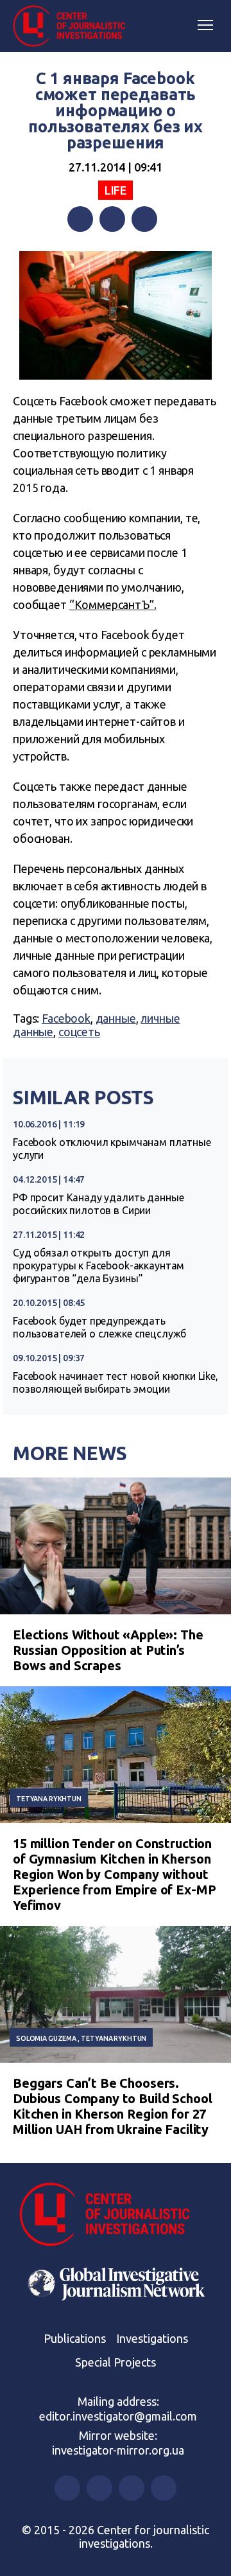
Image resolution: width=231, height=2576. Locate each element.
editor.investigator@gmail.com (118, 2416)
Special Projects (116, 2362)
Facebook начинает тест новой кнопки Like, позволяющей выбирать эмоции (116, 1382)
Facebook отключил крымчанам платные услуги (112, 1149)
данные (116, 1018)
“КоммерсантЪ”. (113, 604)
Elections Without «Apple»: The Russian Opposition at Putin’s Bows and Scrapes (108, 1650)
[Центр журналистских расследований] (74, 26)
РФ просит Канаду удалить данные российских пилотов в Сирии (98, 1204)
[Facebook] (80, 219)
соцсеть (79, 1032)
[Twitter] (112, 219)
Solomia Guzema (46, 2038)
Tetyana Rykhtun (49, 1799)
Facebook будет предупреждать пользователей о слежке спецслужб (99, 1327)
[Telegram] (144, 219)
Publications (75, 2338)
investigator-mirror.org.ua (118, 2450)
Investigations (152, 2338)
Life (116, 190)
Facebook (66, 1018)
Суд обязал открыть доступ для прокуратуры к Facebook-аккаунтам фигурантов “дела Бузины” (98, 1266)
